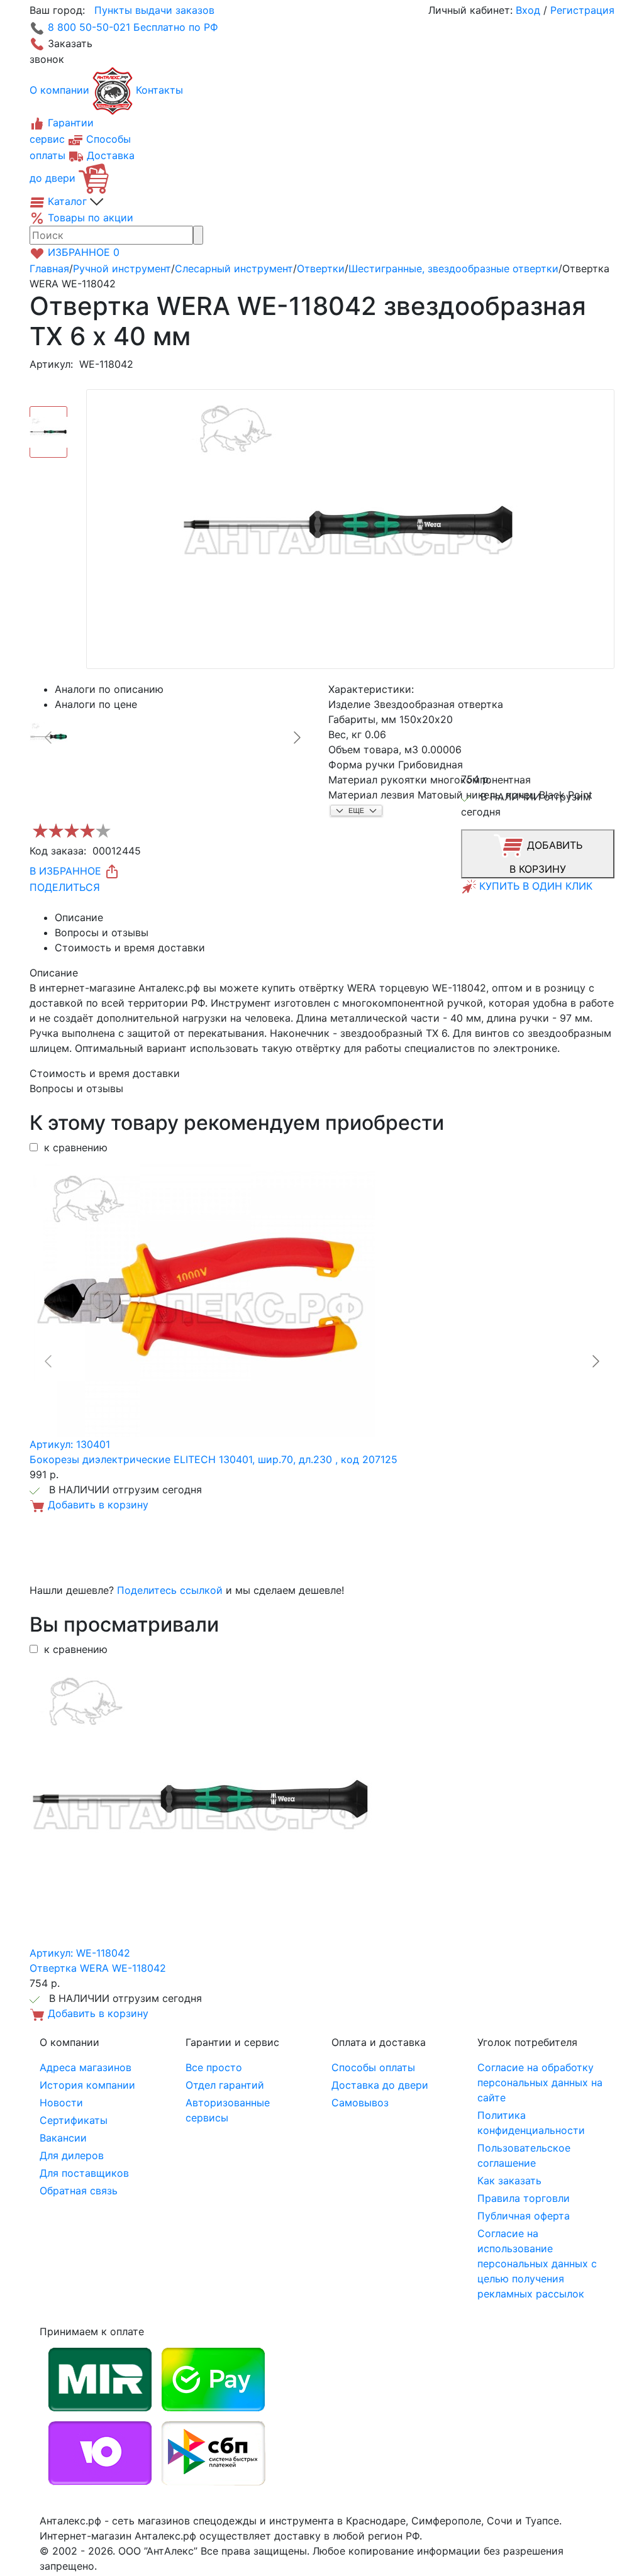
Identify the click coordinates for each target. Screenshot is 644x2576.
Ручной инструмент (122, 268)
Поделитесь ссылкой (170, 1590)
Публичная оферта (524, 2216)
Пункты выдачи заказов (154, 10)
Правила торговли (524, 2198)
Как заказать (509, 2181)
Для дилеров (72, 2155)
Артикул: (51, 364)
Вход (528, 10)
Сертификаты (74, 2120)
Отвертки (321, 268)
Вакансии (63, 2138)
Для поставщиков (84, 2173)
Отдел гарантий (225, 2085)
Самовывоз (360, 2103)
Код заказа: (58, 851)
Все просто (214, 2067)
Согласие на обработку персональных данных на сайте (540, 2082)
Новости (61, 2103)
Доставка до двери (380, 2085)
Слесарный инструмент (234, 268)
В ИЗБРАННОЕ (67, 871)
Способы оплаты (373, 2067)
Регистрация (582, 10)
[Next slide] (296, 738)
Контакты (159, 90)
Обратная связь (79, 2191)
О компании (59, 90)
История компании (87, 2085)
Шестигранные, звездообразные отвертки (453, 268)
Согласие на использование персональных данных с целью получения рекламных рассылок (537, 2264)
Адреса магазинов (86, 2067)
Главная (49, 268)
